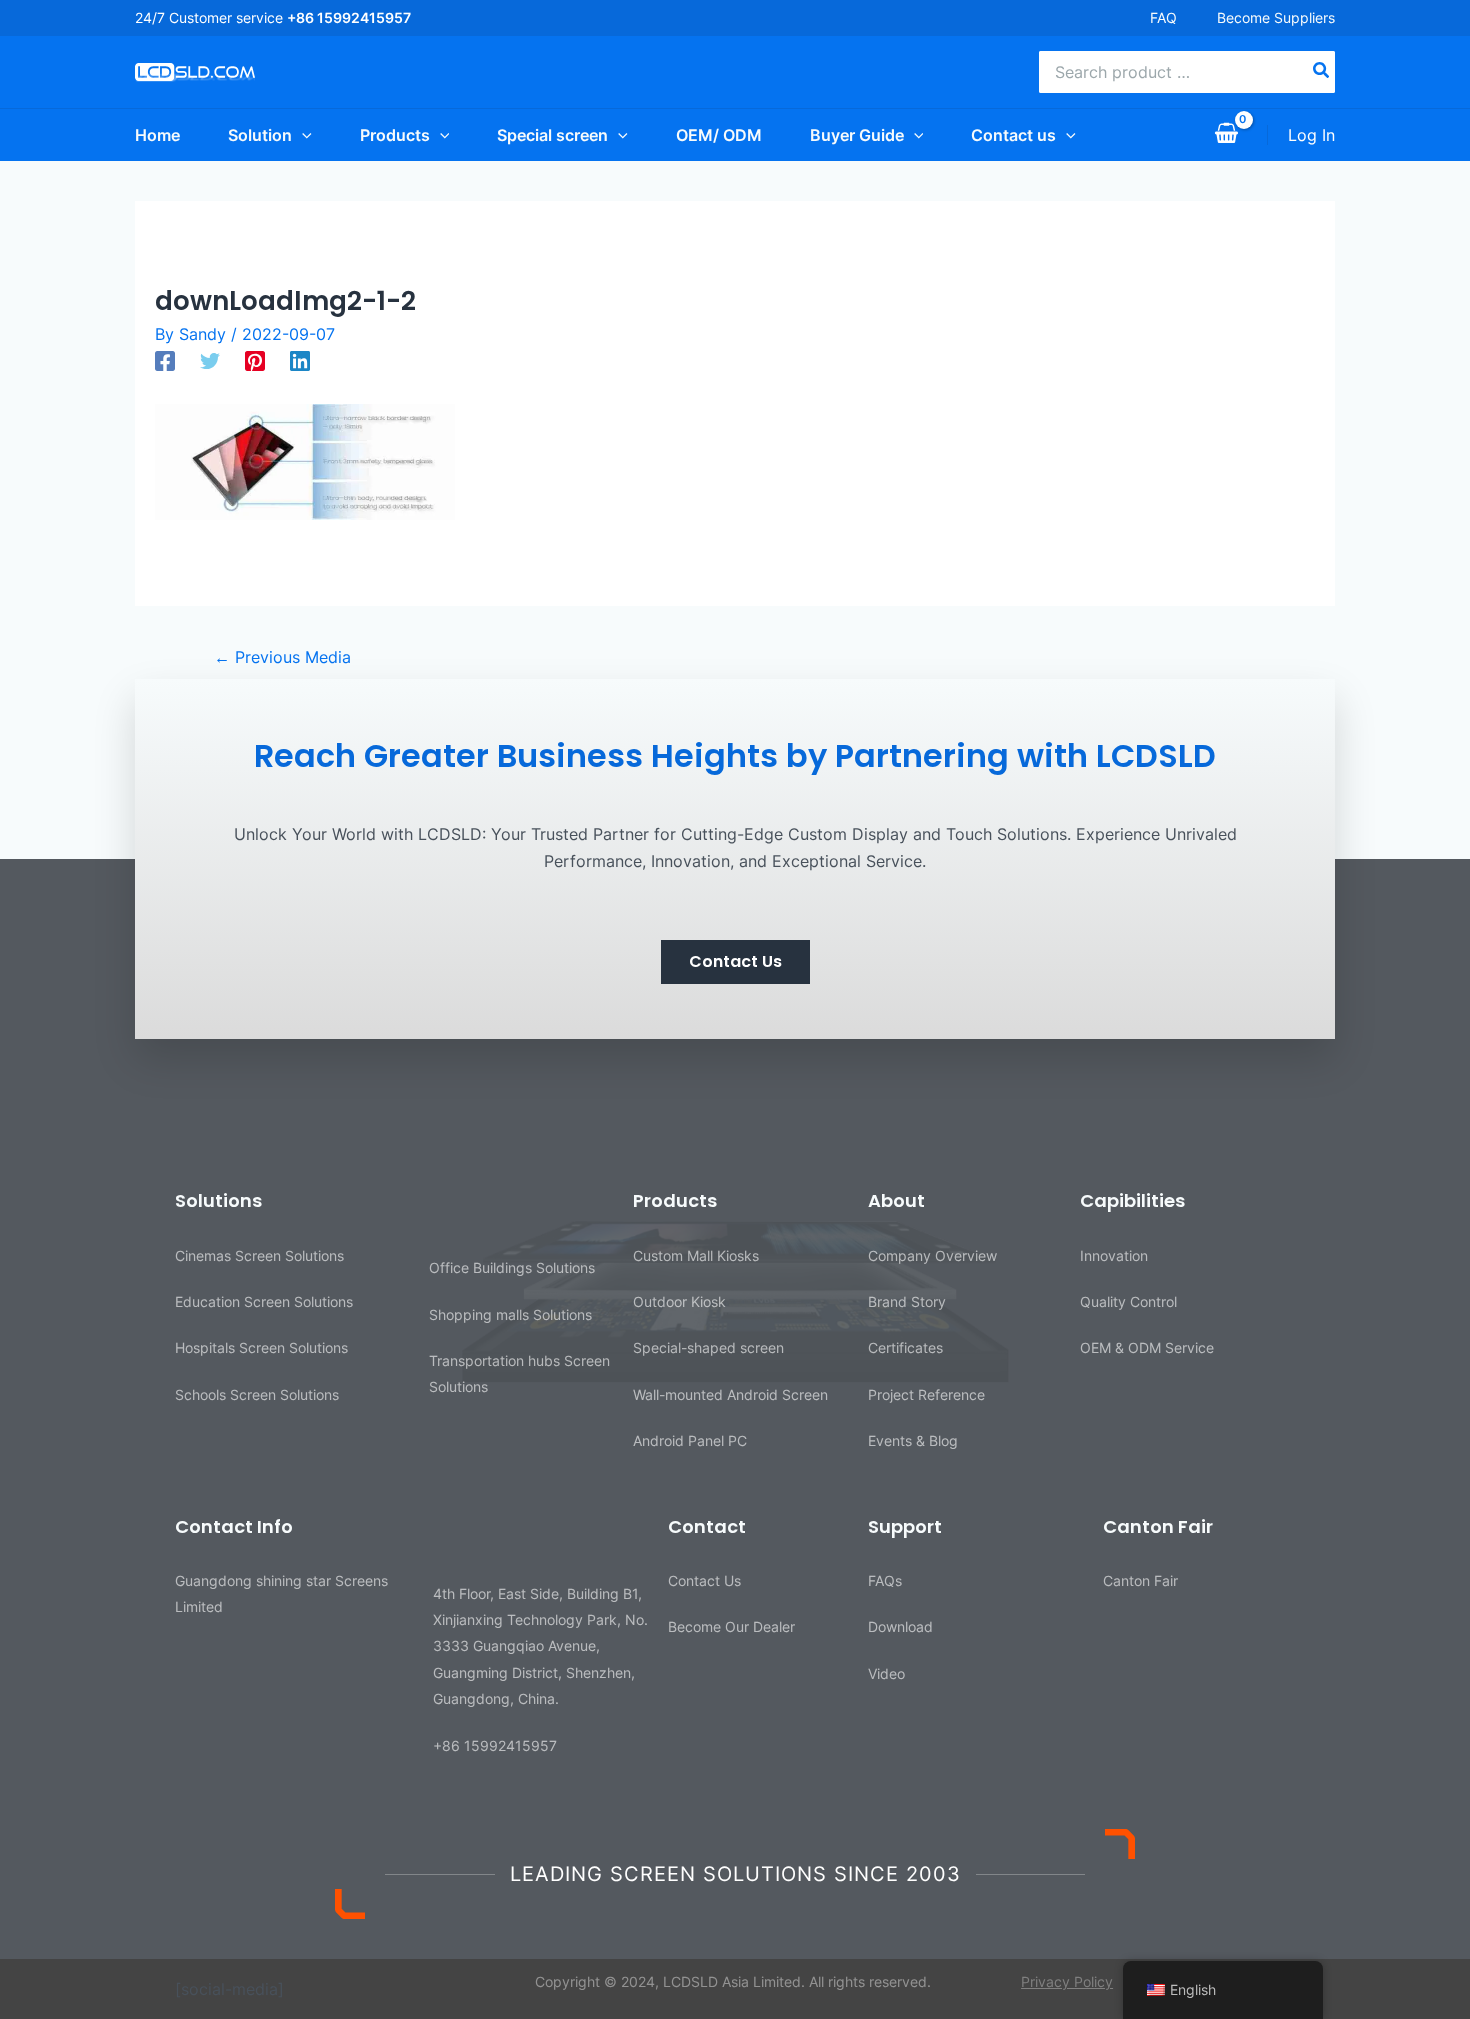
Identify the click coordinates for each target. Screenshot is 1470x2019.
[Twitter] (210, 360)
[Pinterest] (255, 360)
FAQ (1163, 17)
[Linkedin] (300, 360)
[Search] (1322, 72)
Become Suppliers (1276, 17)
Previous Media (282, 657)
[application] (302, 135)
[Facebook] (165, 360)
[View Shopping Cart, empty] (1226, 135)
